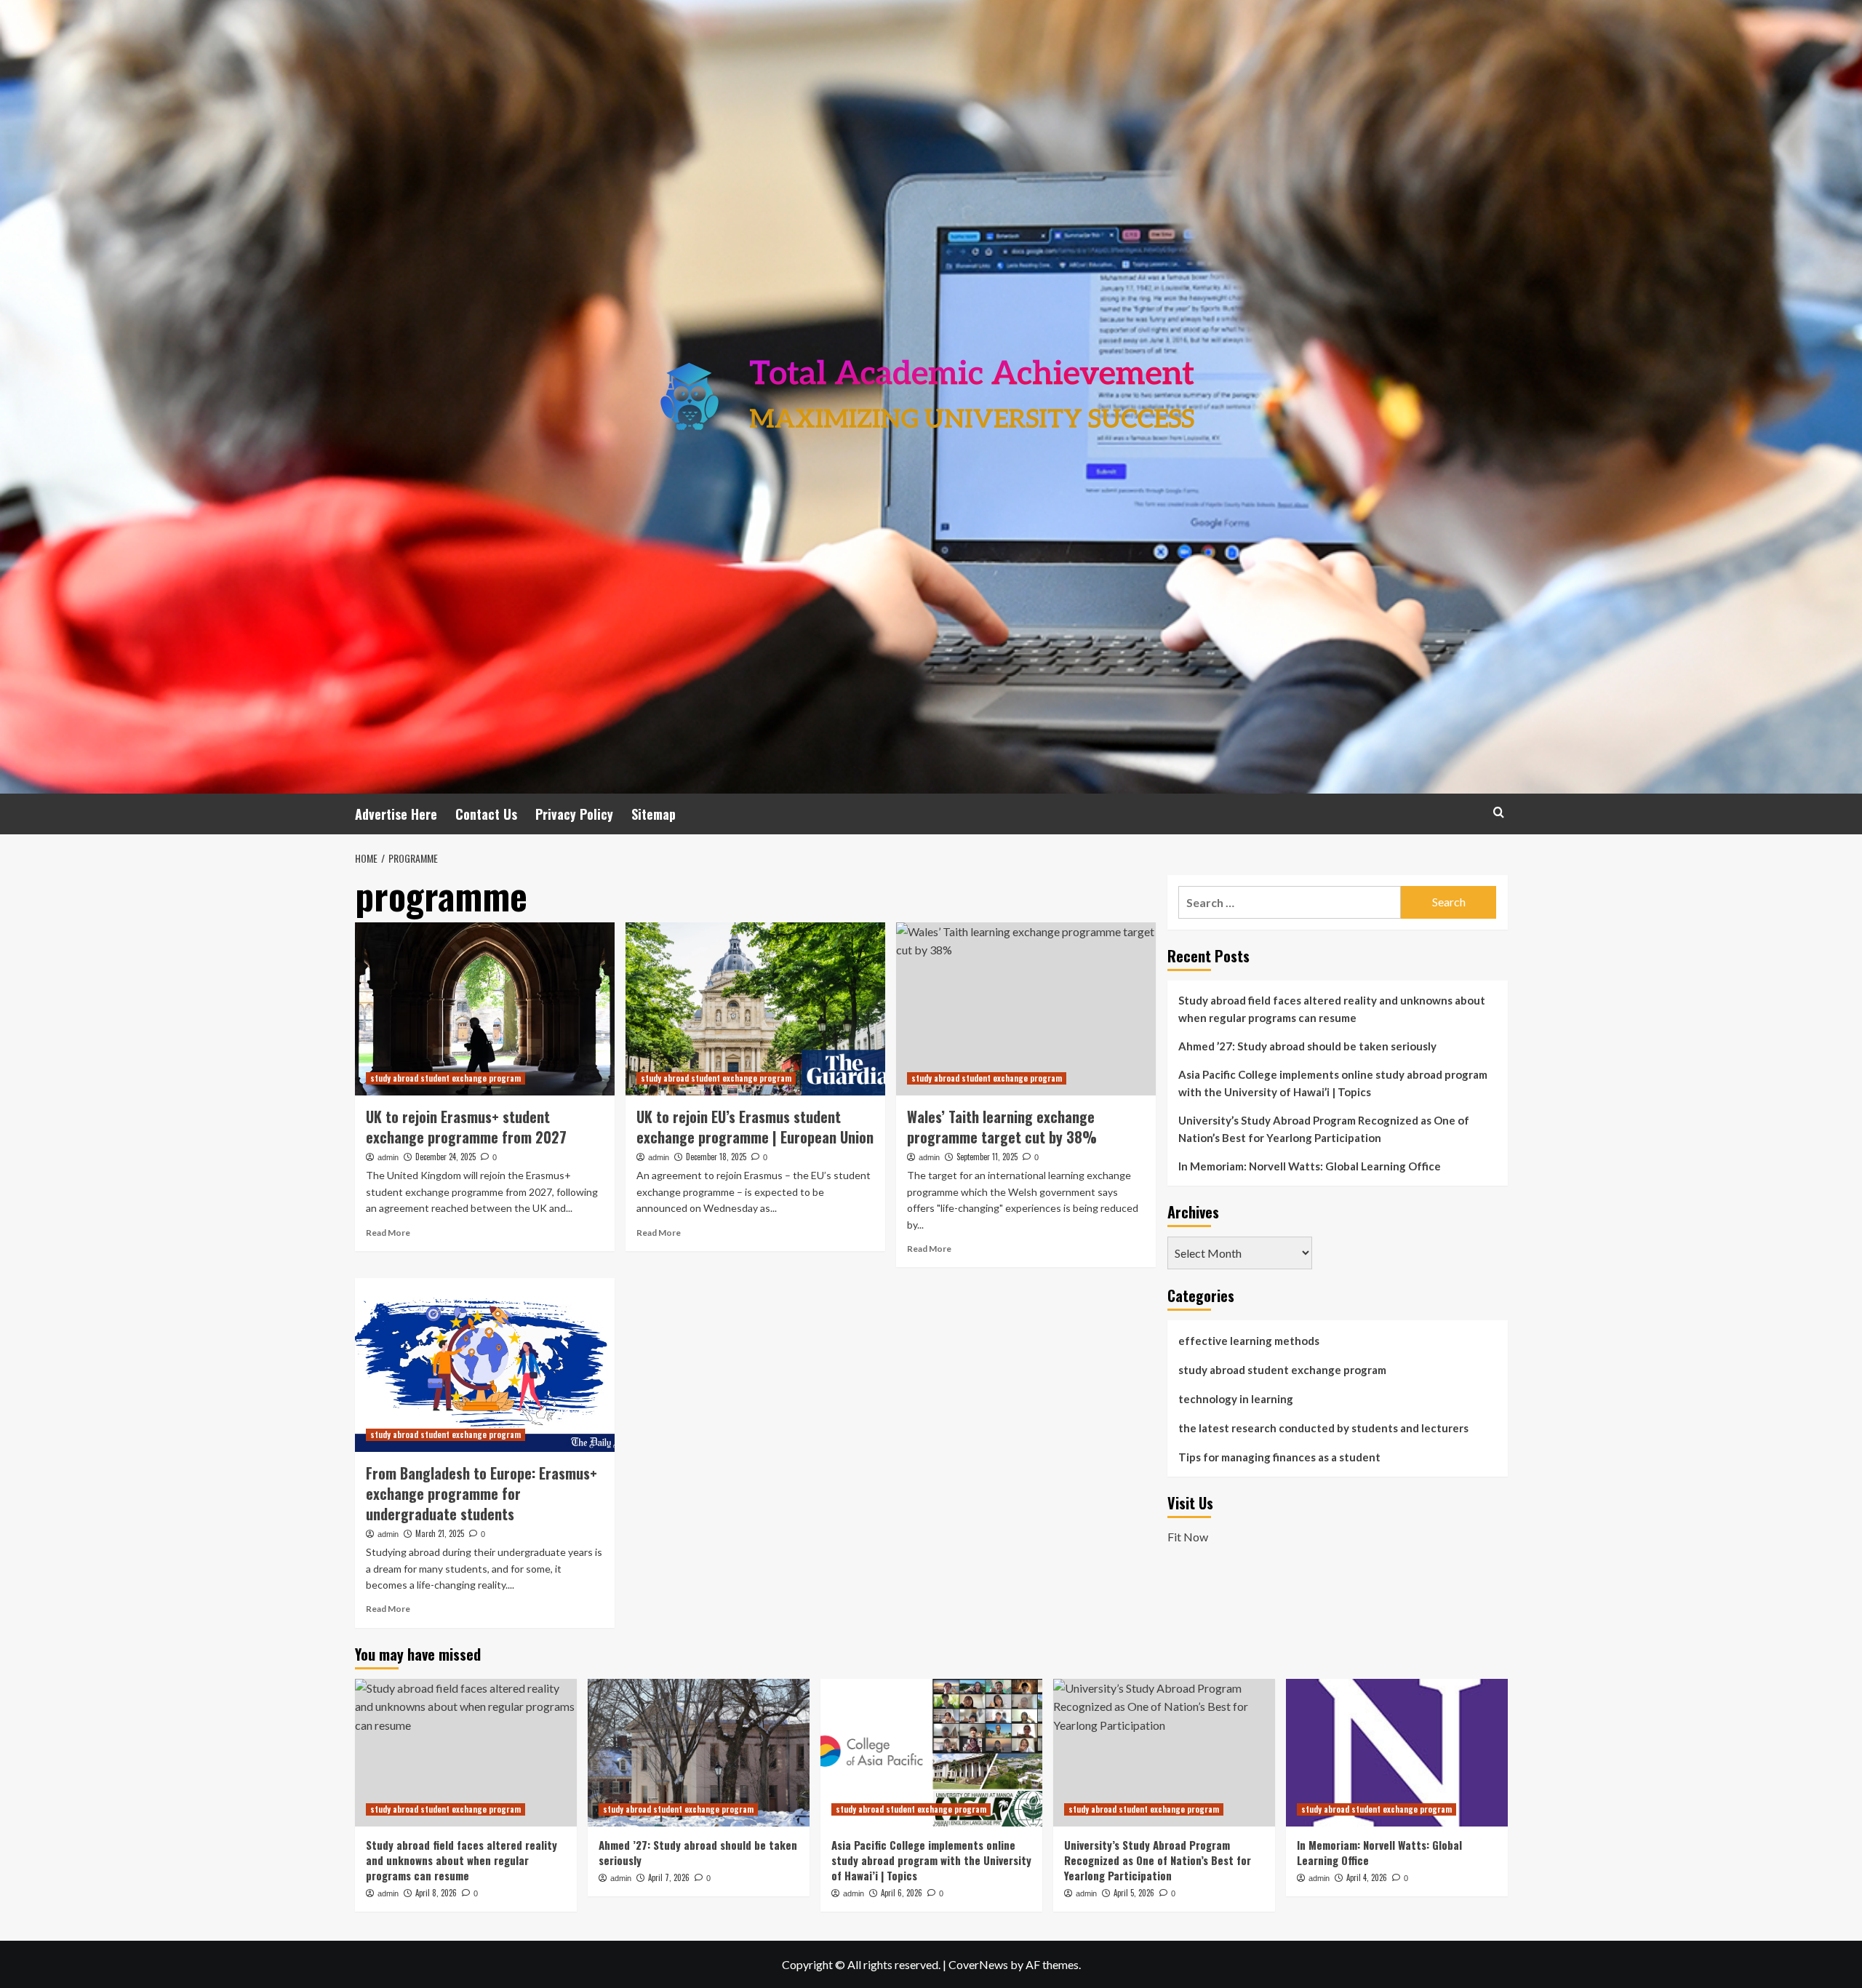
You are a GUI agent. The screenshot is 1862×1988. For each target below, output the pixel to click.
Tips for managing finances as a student (1279, 1457)
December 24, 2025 (445, 1157)
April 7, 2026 (669, 1877)
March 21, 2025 (440, 1533)
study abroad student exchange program (445, 1078)
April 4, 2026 (1367, 1877)
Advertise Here (396, 814)
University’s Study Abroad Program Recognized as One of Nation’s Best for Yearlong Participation (1324, 1129)
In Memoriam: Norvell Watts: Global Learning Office (1310, 1166)
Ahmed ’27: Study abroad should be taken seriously (1307, 1046)
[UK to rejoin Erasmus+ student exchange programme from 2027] (485, 1009)
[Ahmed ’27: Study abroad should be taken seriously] (699, 1753)
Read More (388, 1233)
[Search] (1499, 812)
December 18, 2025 (716, 1157)
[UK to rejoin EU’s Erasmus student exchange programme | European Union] (755, 1009)
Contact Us (486, 814)
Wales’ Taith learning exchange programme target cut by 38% (1002, 1127)
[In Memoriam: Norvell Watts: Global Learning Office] (1397, 1753)
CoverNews (978, 1964)
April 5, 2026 (1134, 1893)
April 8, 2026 (436, 1893)
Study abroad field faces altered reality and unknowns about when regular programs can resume (1332, 1009)
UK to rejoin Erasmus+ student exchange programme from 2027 (466, 1127)
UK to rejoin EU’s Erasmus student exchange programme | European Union (755, 1127)
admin (388, 1157)
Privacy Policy (574, 814)
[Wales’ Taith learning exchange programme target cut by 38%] (1026, 1009)
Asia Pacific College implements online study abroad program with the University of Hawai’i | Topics (1333, 1083)
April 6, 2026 (902, 1893)
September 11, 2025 (987, 1157)
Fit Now (1188, 1537)
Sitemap (654, 814)
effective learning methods (1249, 1341)
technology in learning (1236, 1399)
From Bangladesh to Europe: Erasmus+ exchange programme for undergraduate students (482, 1493)
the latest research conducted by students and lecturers (1323, 1428)
